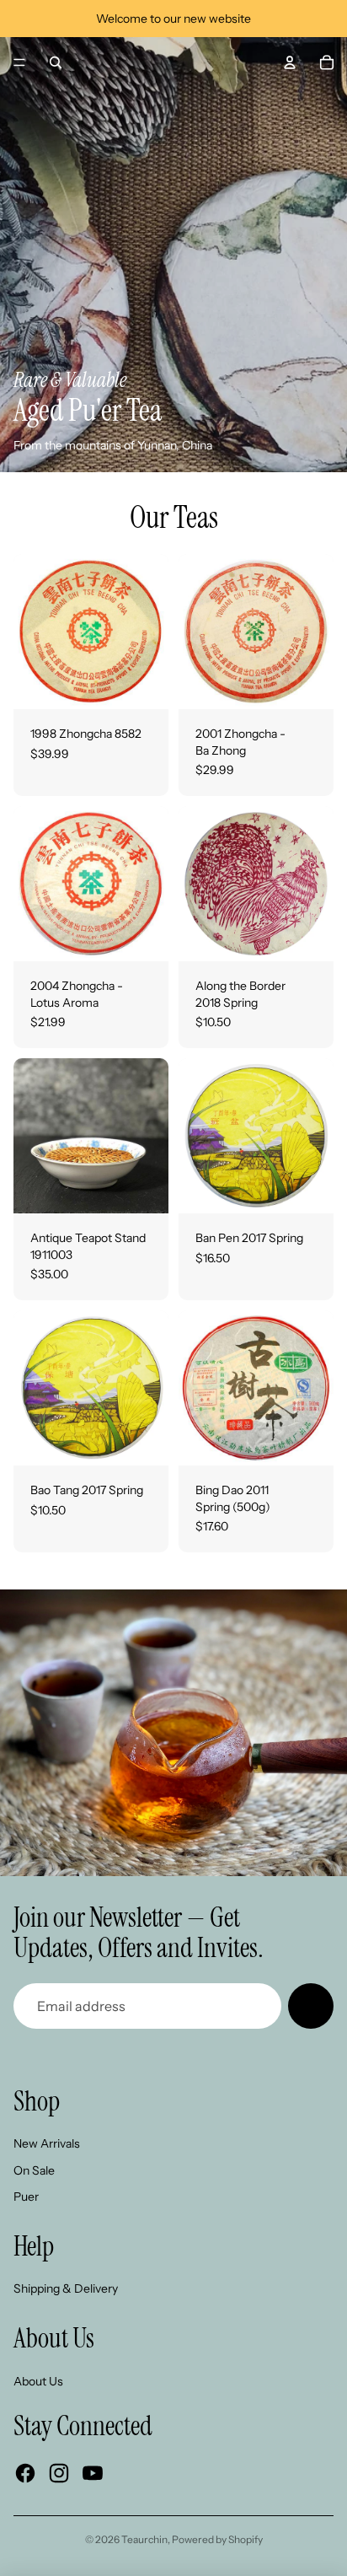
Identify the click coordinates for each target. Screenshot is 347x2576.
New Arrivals (47, 2143)
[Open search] (56, 62)
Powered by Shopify (217, 2539)
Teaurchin (144, 2539)
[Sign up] (311, 2006)
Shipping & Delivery (66, 2288)
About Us (38, 2381)
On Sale (34, 2170)
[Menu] (19, 62)
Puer (26, 2197)
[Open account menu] (290, 62)
